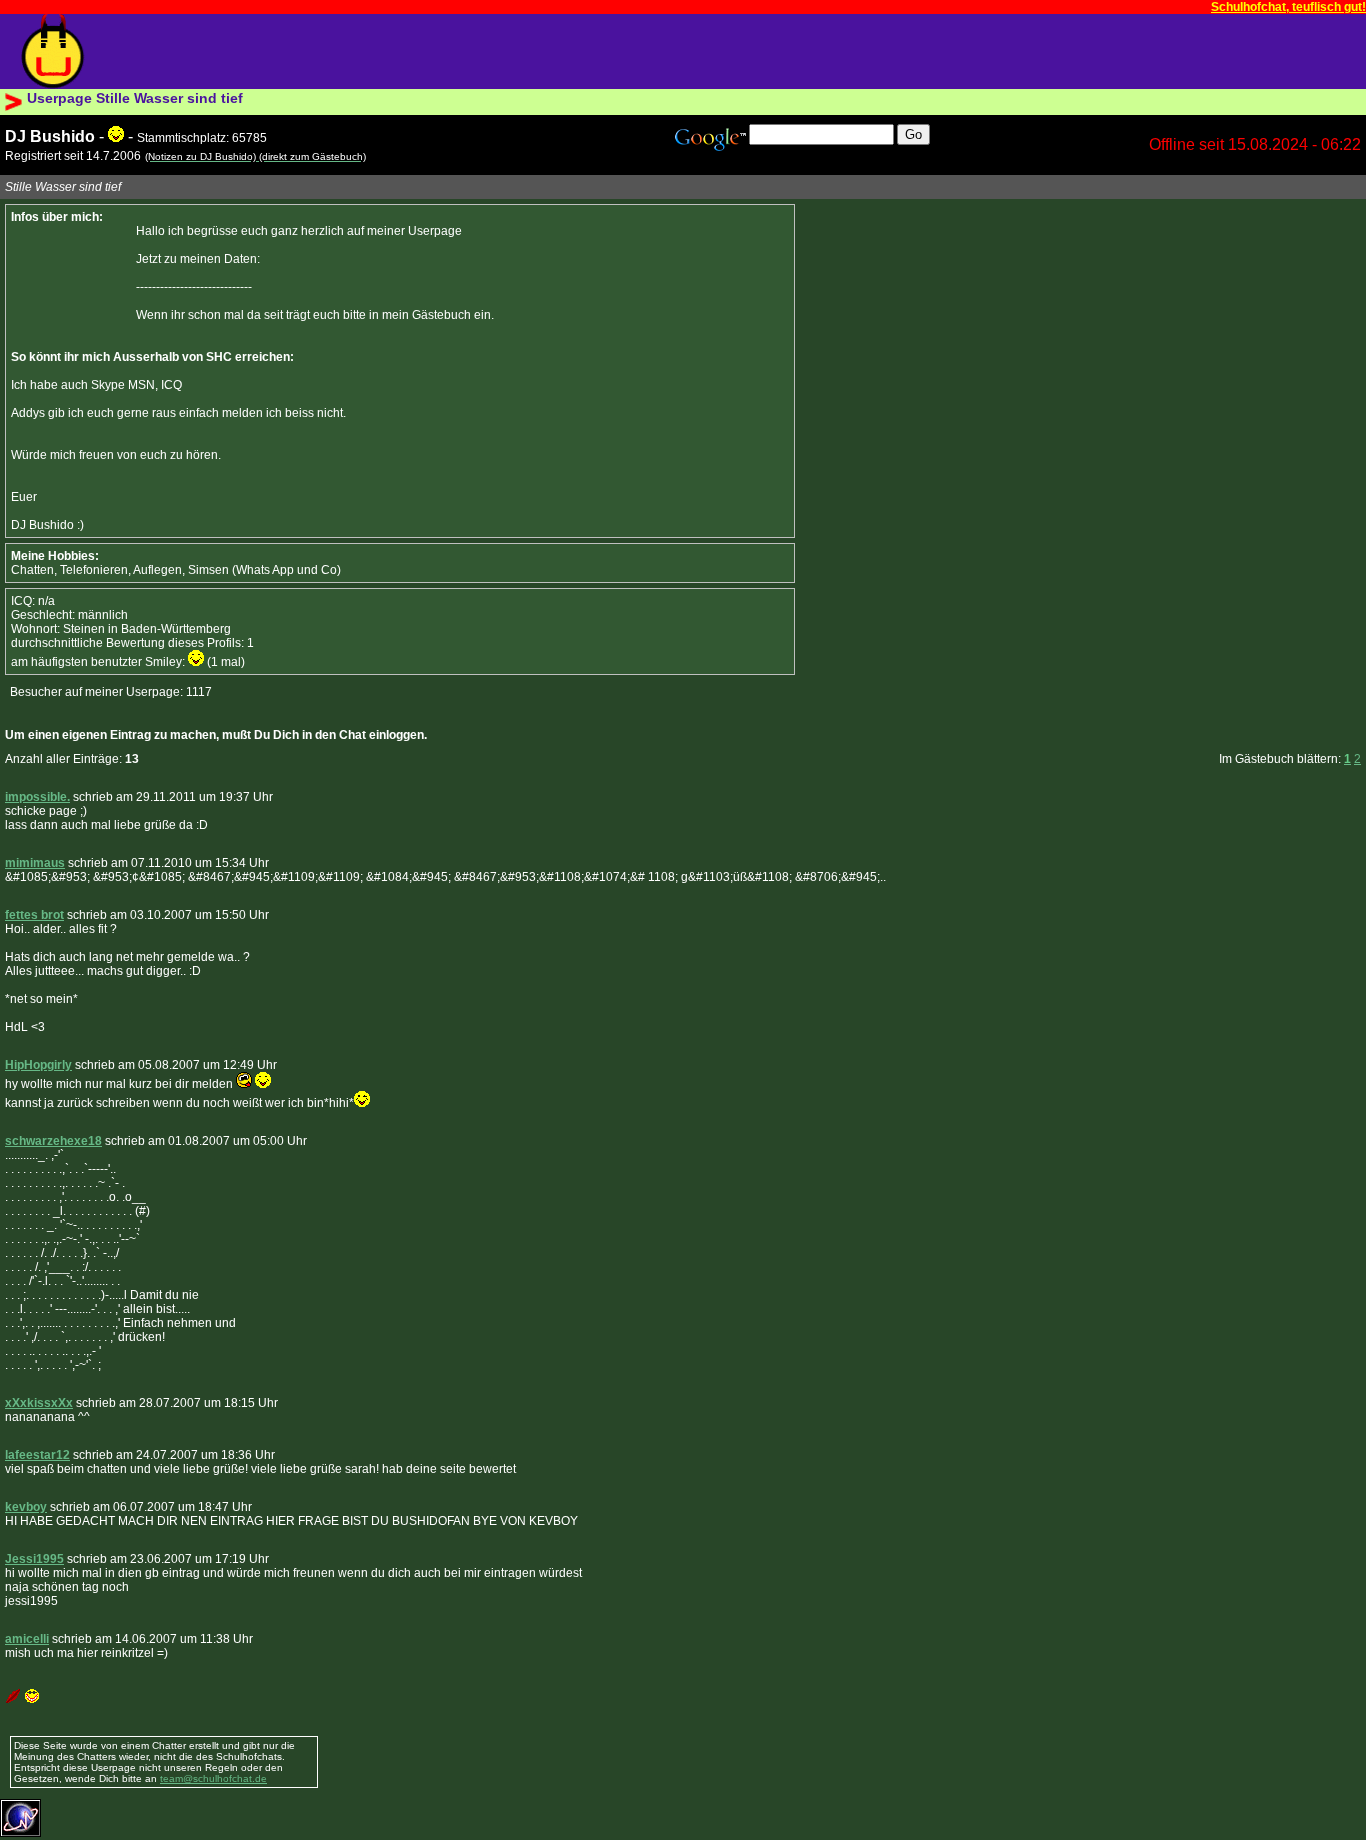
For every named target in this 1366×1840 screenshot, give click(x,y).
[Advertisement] (484, 52)
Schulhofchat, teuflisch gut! (1288, 7)
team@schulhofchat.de (213, 1778)
